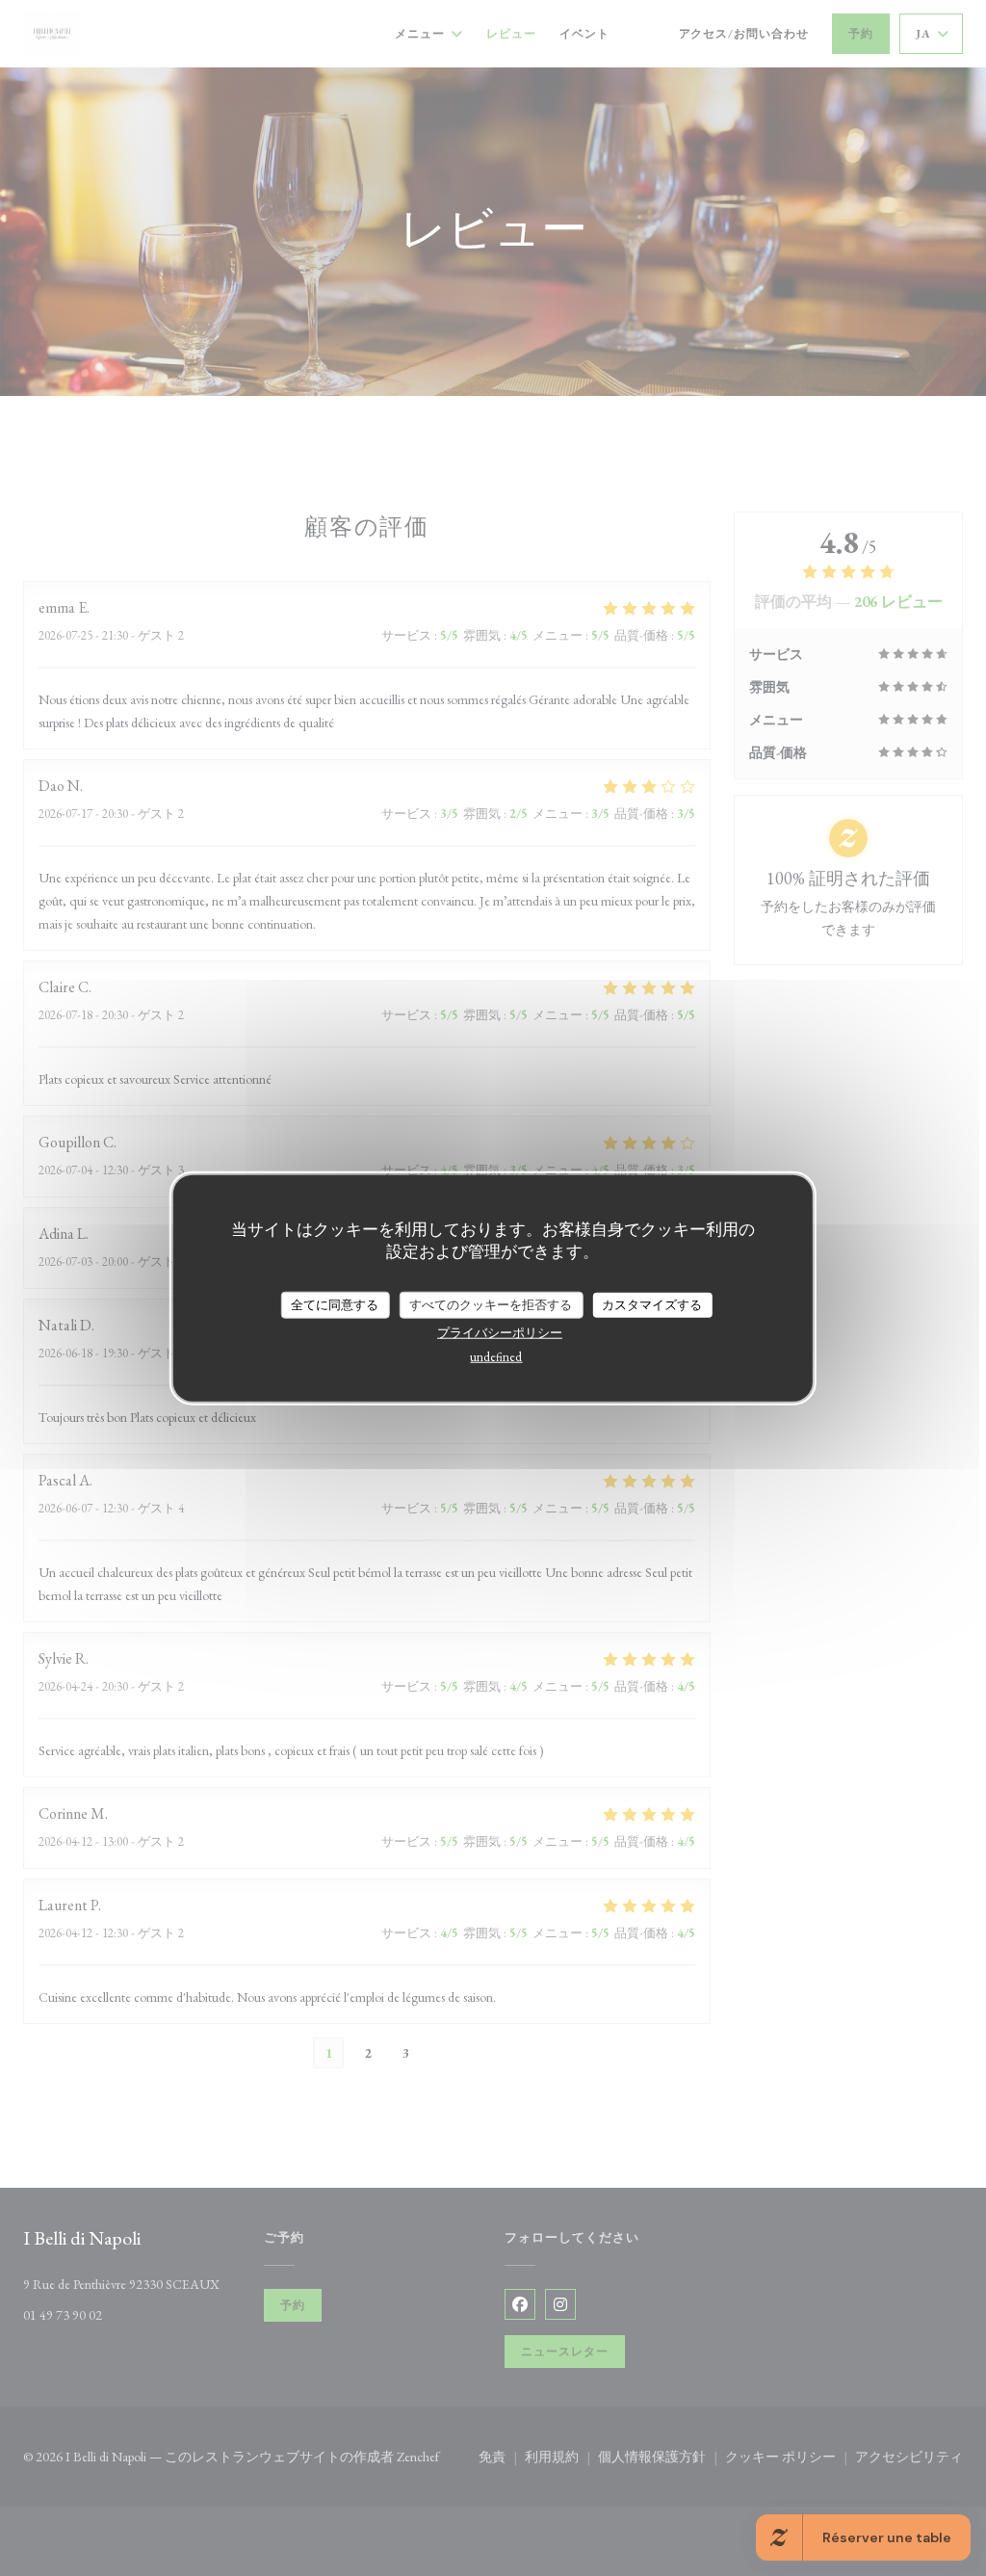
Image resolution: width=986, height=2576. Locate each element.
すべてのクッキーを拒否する (491, 1305)
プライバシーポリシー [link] (500, 1332)
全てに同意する (335, 1305)
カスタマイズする (652, 1305)
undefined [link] (496, 1356)
